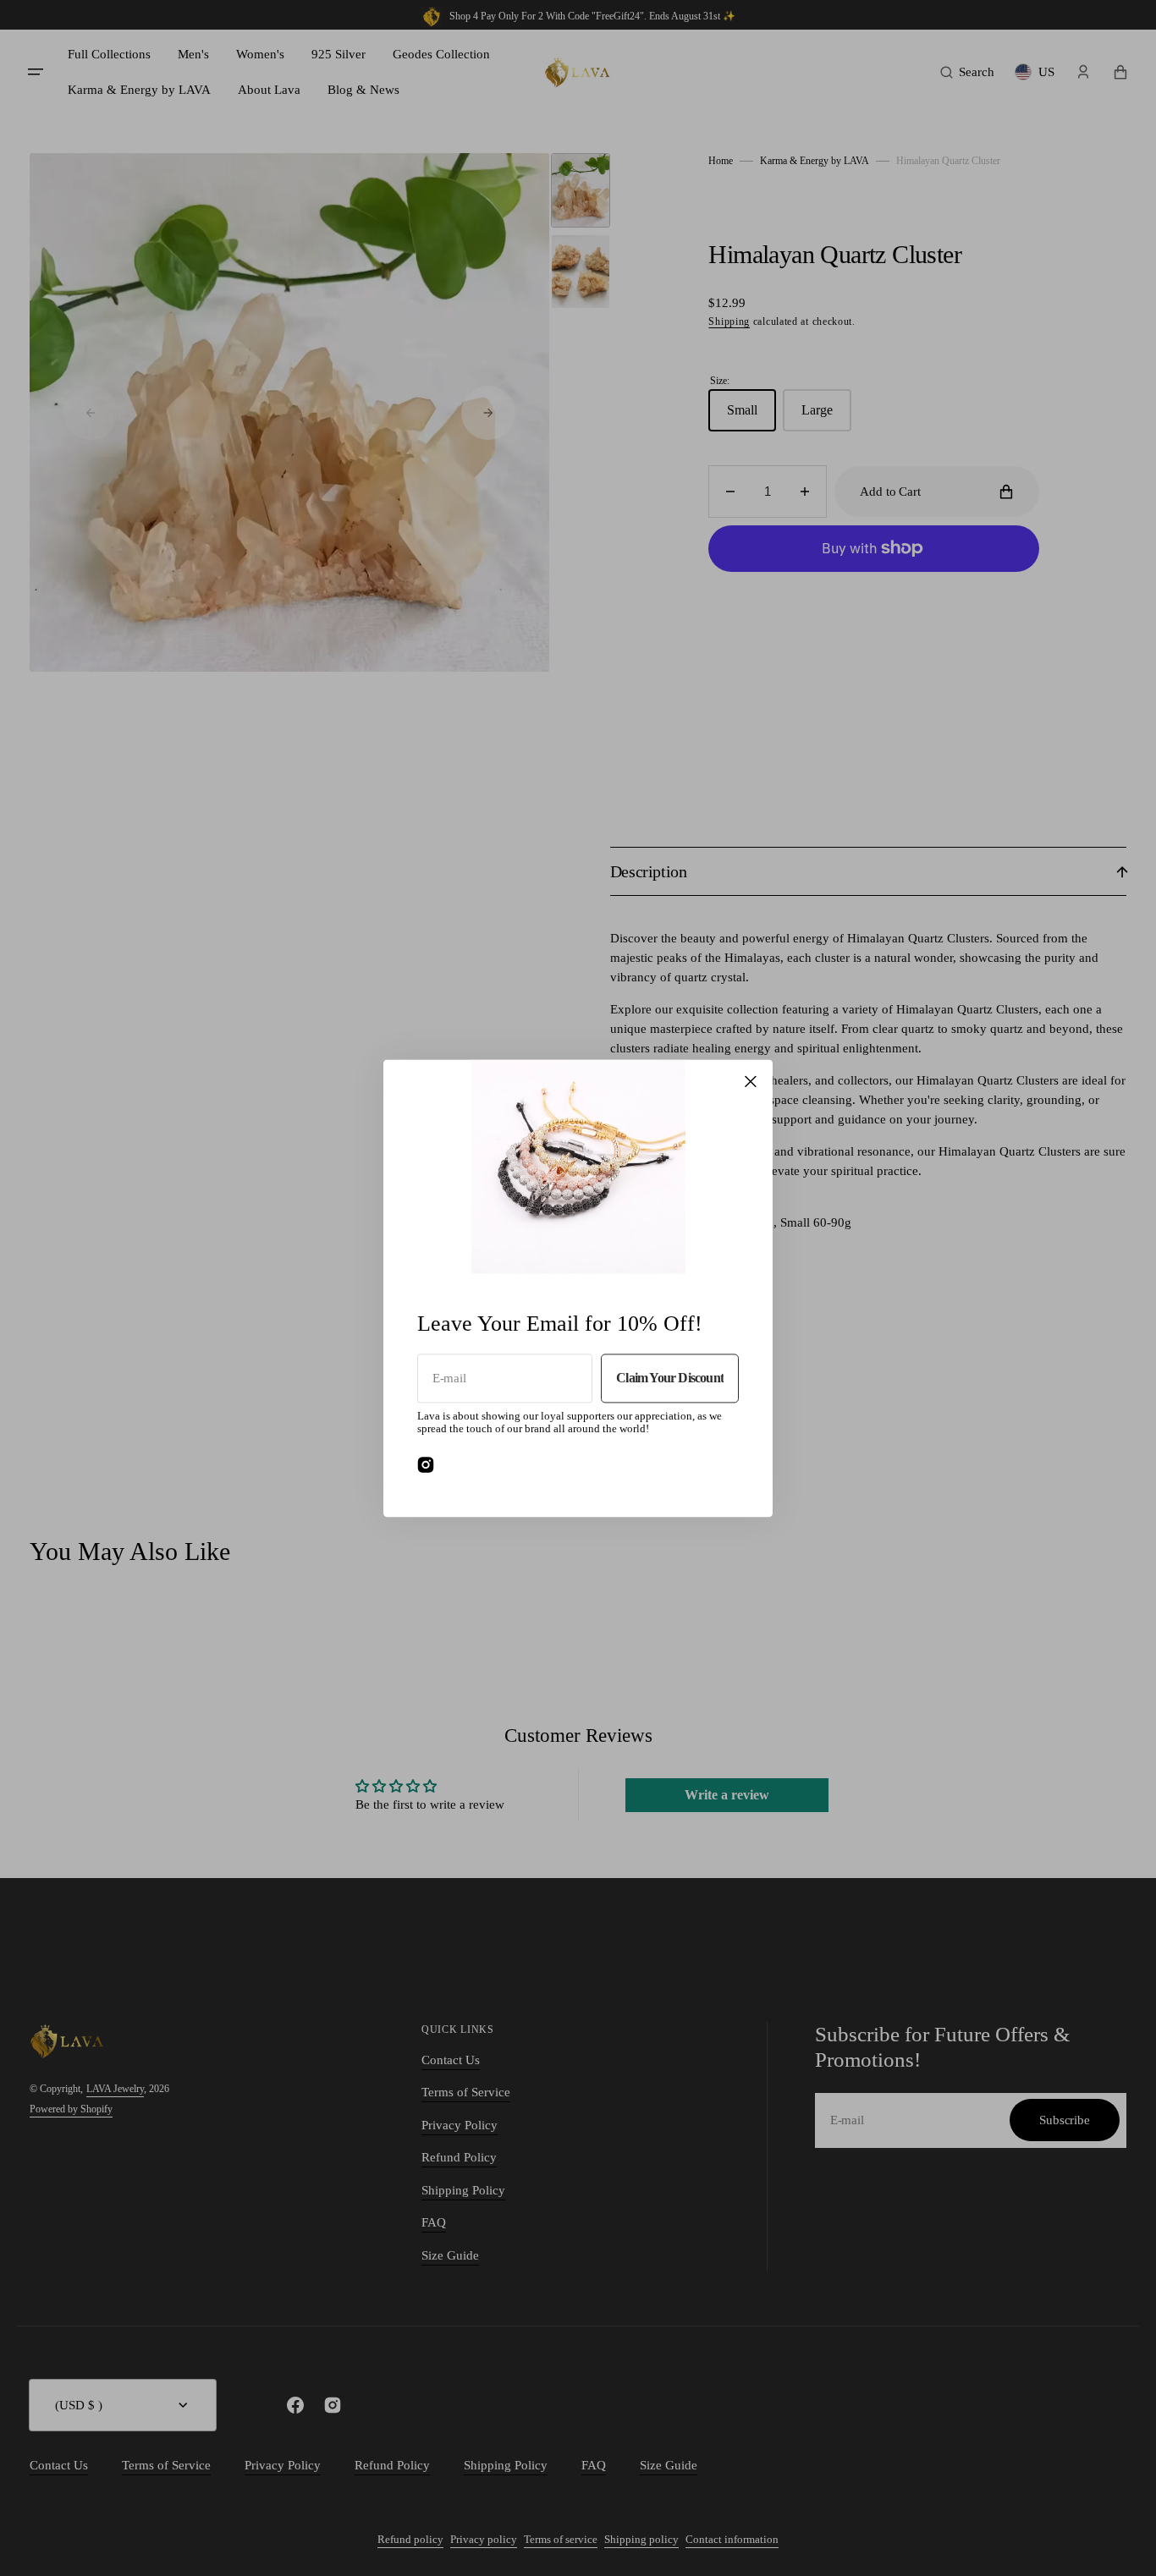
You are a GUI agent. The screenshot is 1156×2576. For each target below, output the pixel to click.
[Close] (751, 1081)
